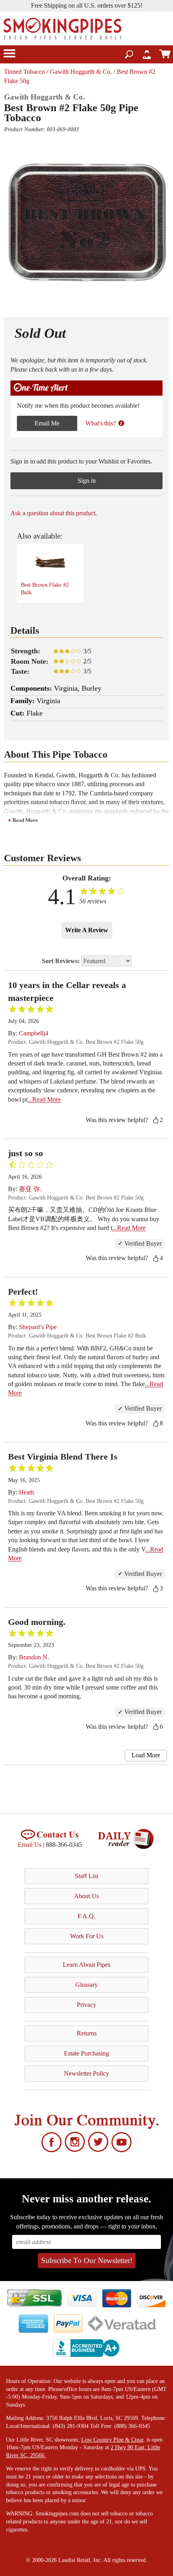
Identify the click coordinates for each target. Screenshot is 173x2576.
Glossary (86, 1985)
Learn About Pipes (86, 1965)
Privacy (86, 2005)
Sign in (87, 481)
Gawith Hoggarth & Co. (81, 72)
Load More (146, 1755)
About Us (86, 1896)
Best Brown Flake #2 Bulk (45, 589)
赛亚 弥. (30, 1189)
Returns (87, 2033)
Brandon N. (34, 1657)
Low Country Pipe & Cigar (112, 2440)
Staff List (86, 1876)
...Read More (44, 1099)
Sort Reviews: (62, 961)
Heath (27, 1492)
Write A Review (87, 930)
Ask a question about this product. (54, 513)
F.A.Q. (86, 1916)
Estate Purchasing (86, 2053)
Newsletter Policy (86, 2073)
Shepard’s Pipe (38, 1327)
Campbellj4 (34, 1033)
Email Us (30, 1845)
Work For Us (87, 1936)
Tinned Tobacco (25, 72)
